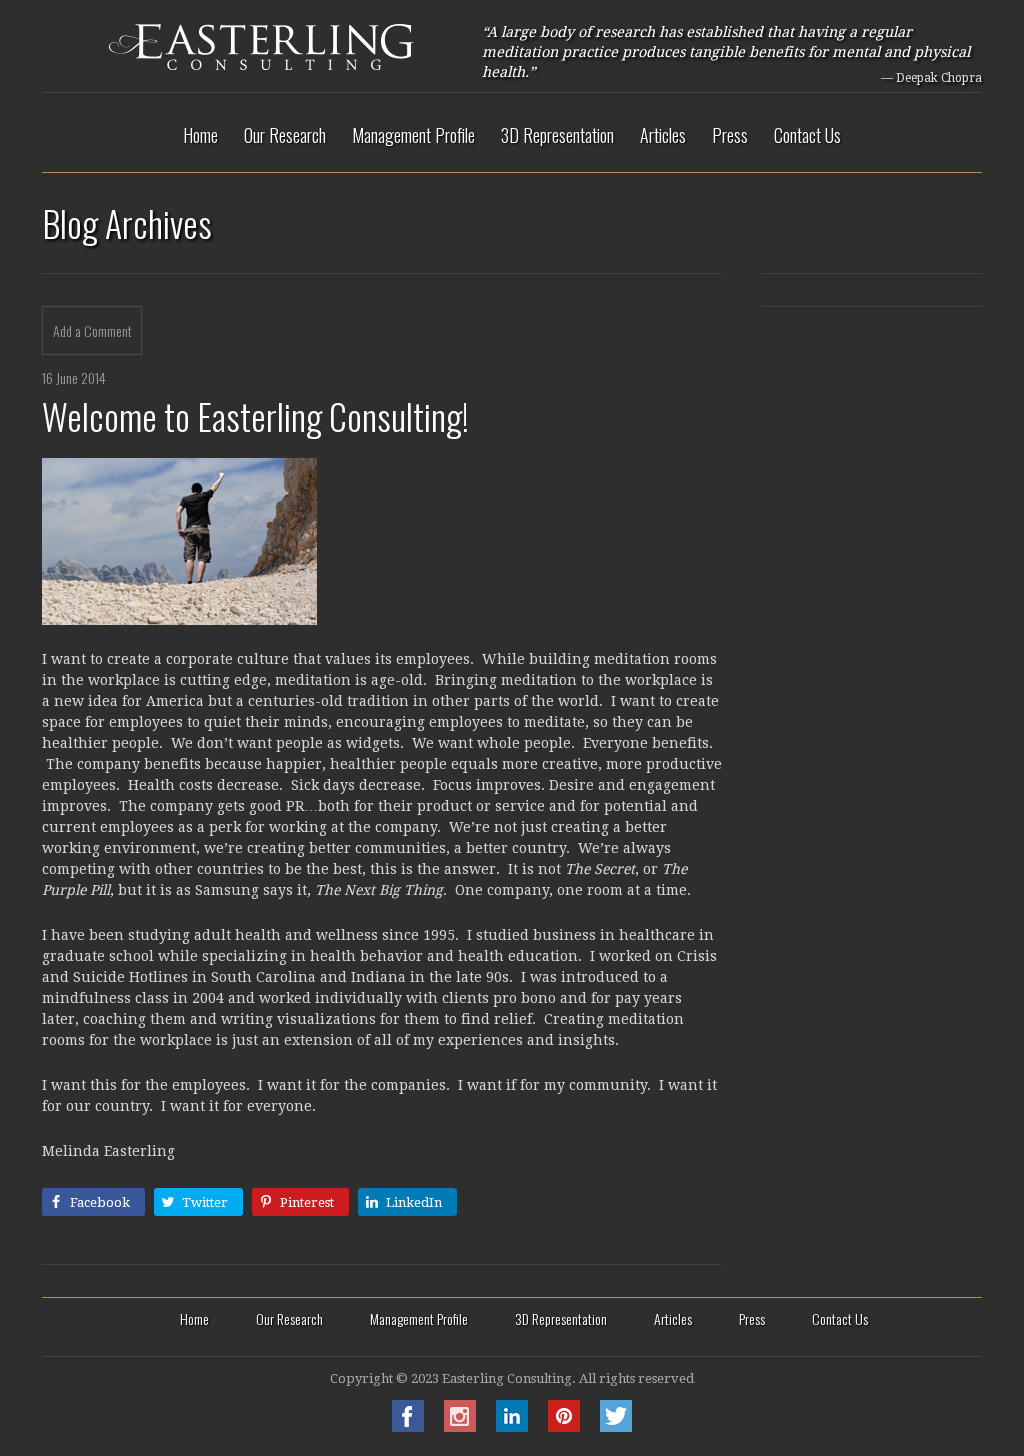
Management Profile (413, 135)
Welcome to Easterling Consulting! (255, 415)
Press (730, 135)
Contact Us (807, 135)
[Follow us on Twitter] (616, 1426)
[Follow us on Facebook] (408, 1426)
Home (200, 135)
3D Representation (557, 135)
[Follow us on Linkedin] (512, 1426)
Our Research (285, 135)
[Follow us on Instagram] (460, 1426)
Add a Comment (92, 330)
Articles (663, 135)
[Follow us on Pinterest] (564, 1426)
